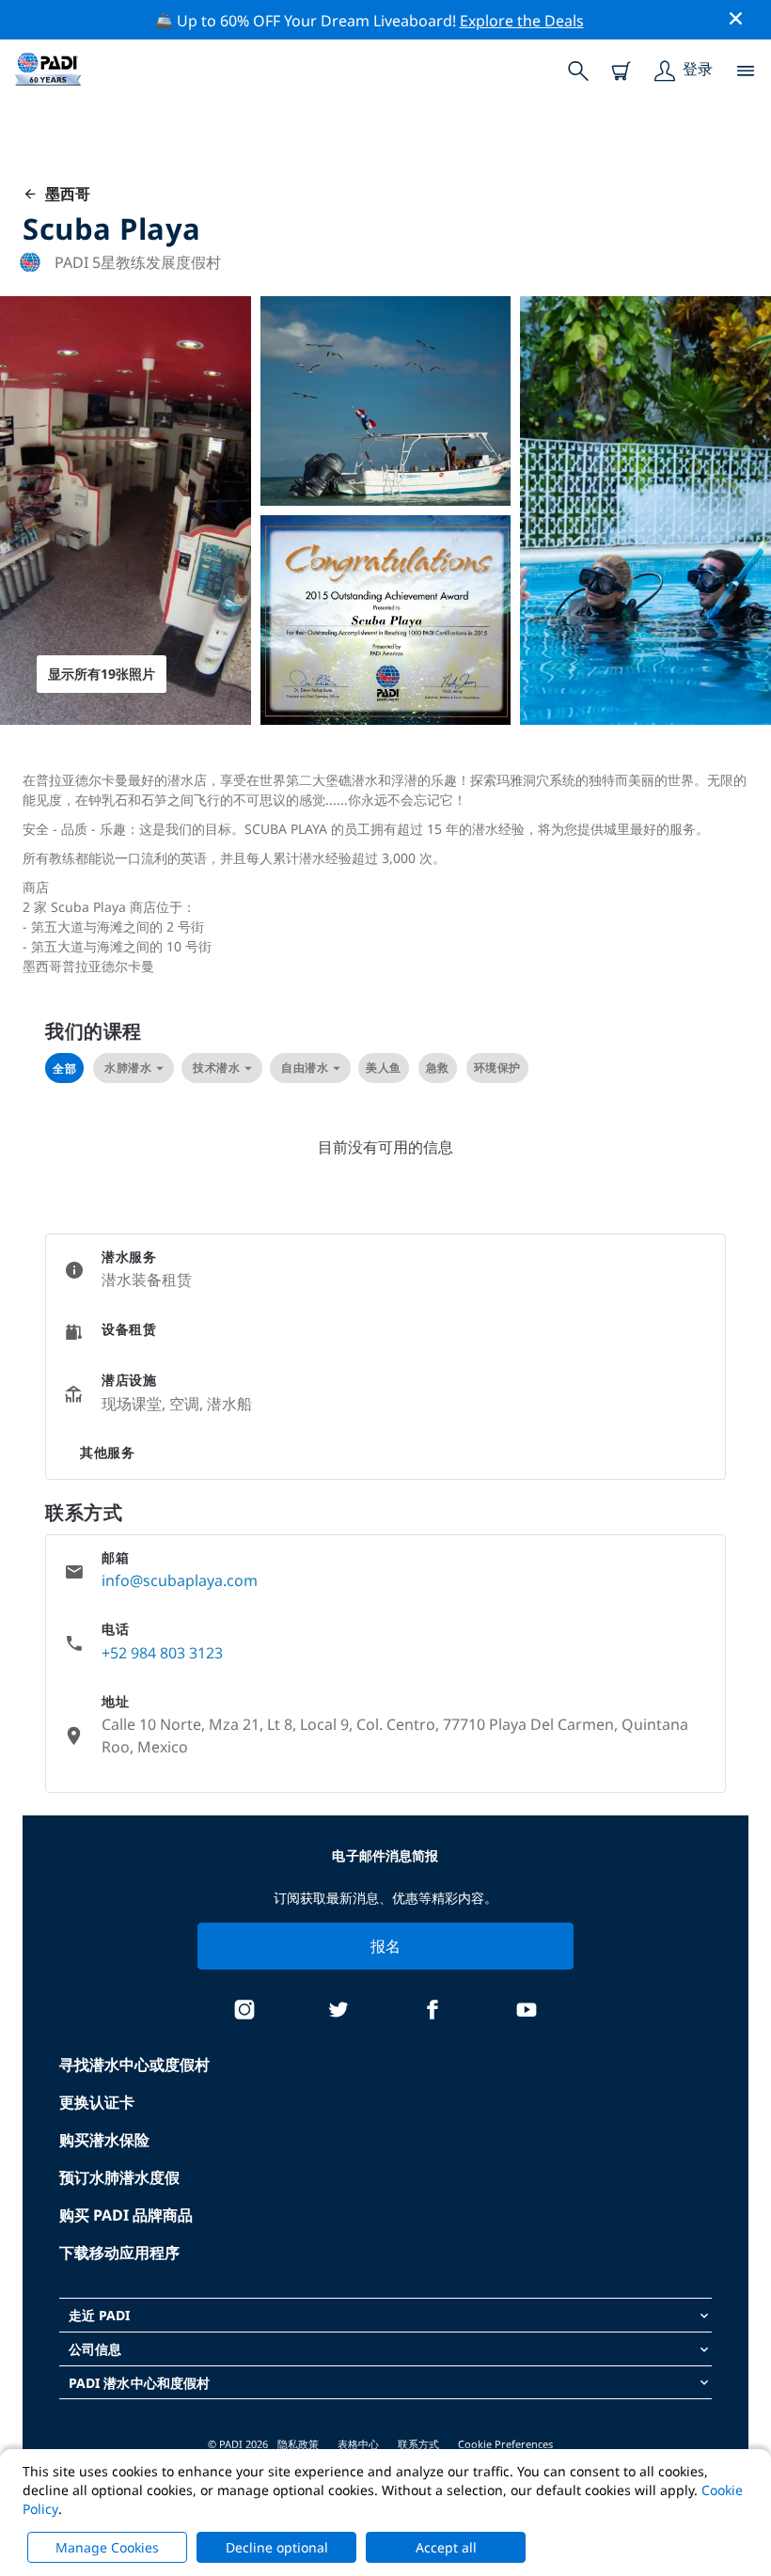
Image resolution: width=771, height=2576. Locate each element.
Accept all (446, 2547)
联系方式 (418, 2444)
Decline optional (277, 2547)
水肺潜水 (128, 1068)
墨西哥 (64, 194)
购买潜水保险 (104, 2140)
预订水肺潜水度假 (119, 2177)
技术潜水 (216, 1068)
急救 (438, 1068)
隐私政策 (298, 2444)
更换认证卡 (97, 2102)
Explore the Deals (522, 21)
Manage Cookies (107, 2547)
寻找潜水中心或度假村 (134, 2065)
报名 (386, 1946)
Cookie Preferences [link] (505, 2444)
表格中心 (358, 2444)
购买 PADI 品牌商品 (126, 2215)
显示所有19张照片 (102, 674)
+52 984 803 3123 (162, 1653)
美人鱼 (384, 1068)
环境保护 (497, 1068)
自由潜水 (305, 1068)
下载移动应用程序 (119, 2253)
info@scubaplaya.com (180, 1580)
